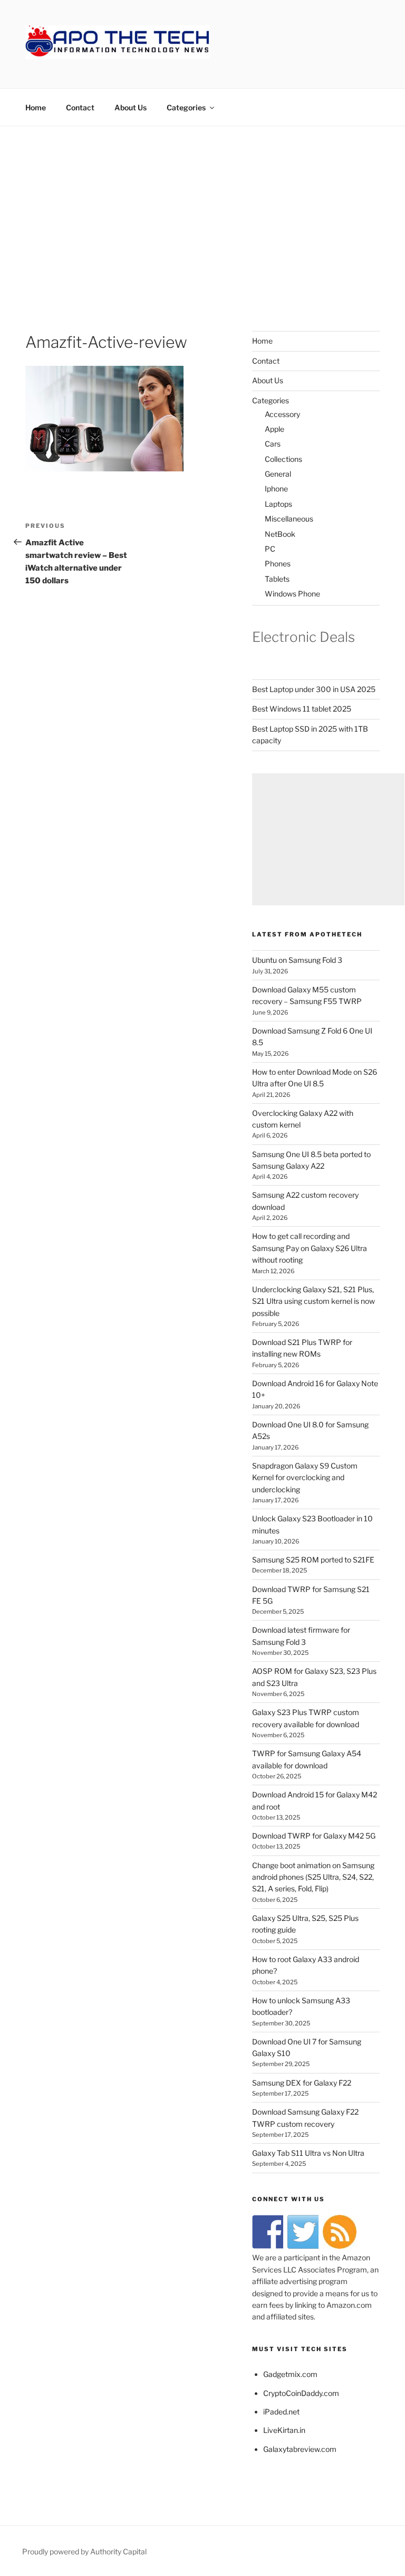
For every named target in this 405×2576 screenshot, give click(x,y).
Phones (278, 563)
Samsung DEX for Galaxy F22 (302, 2083)
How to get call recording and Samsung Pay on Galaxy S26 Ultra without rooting (310, 1248)
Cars (273, 444)
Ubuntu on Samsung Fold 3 (297, 960)
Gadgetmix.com (290, 2374)
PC (270, 549)
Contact (80, 107)
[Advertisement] (202, 205)
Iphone (276, 489)
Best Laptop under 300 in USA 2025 (314, 689)
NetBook (280, 534)
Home (36, 107)
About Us (131, 107)
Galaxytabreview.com (300, 2449)
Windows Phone (292, 594)
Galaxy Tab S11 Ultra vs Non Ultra (308, 2153)
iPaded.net (281, 2412)
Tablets (277, 579)
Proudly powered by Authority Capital (84, 2551)
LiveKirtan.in (284, 2430)
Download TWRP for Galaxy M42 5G (314, 1836)
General (278, 474)
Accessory (282, 414)
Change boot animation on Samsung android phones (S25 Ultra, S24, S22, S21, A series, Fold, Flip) (313, 1877)
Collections (283, 459)
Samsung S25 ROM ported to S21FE (313, 1560)
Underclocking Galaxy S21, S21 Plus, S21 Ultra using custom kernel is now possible (314, 1301)
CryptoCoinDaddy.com (301, 2393)
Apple (274, 429)
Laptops (278, 504)
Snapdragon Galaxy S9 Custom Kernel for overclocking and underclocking (305, 1478)
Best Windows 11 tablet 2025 (302, 709)
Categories (186, 107)
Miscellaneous (289, 519)
